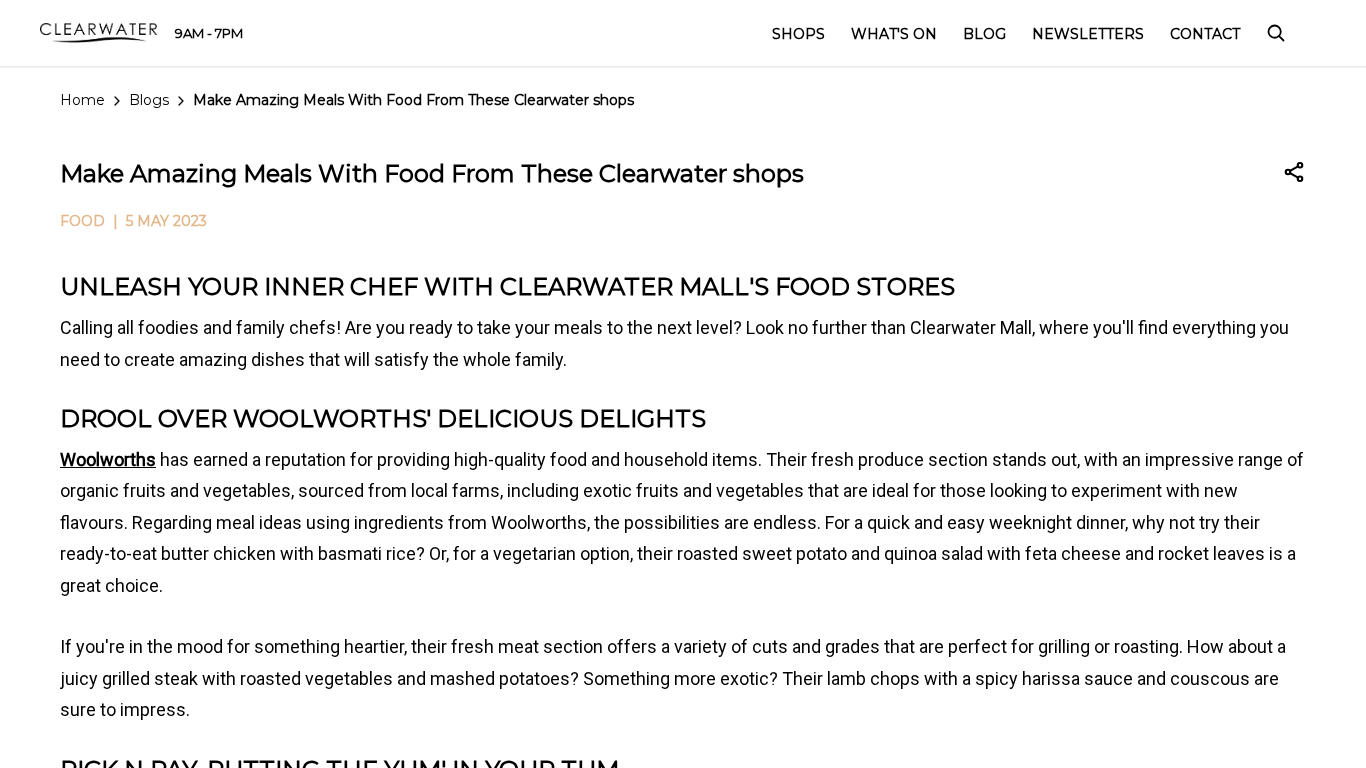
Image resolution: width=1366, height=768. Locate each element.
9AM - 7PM (209, 33)
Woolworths (108, 459)
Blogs (149, 100)
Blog (984, 34)
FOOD (82, 221)
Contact (1205, 34)
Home (82, 100)
